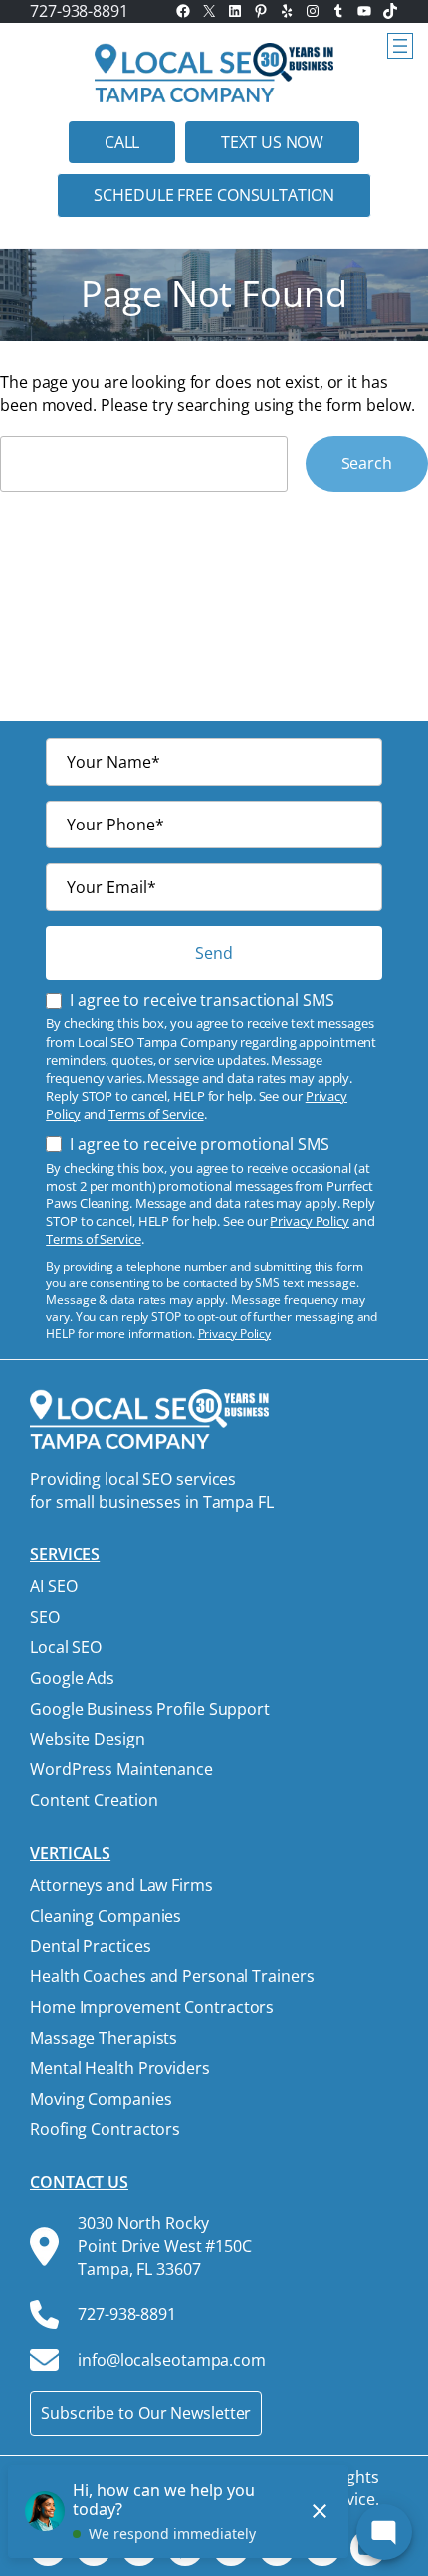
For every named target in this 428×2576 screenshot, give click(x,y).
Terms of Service (156, 1114)
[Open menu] (400, 46)
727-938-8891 (79, 11)
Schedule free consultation (214, 195)
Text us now (272, 142)
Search (367, 463)
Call (122, 142)
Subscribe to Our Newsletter (146, 2413)
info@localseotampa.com (172, 2360)
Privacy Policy (310, 1221)
